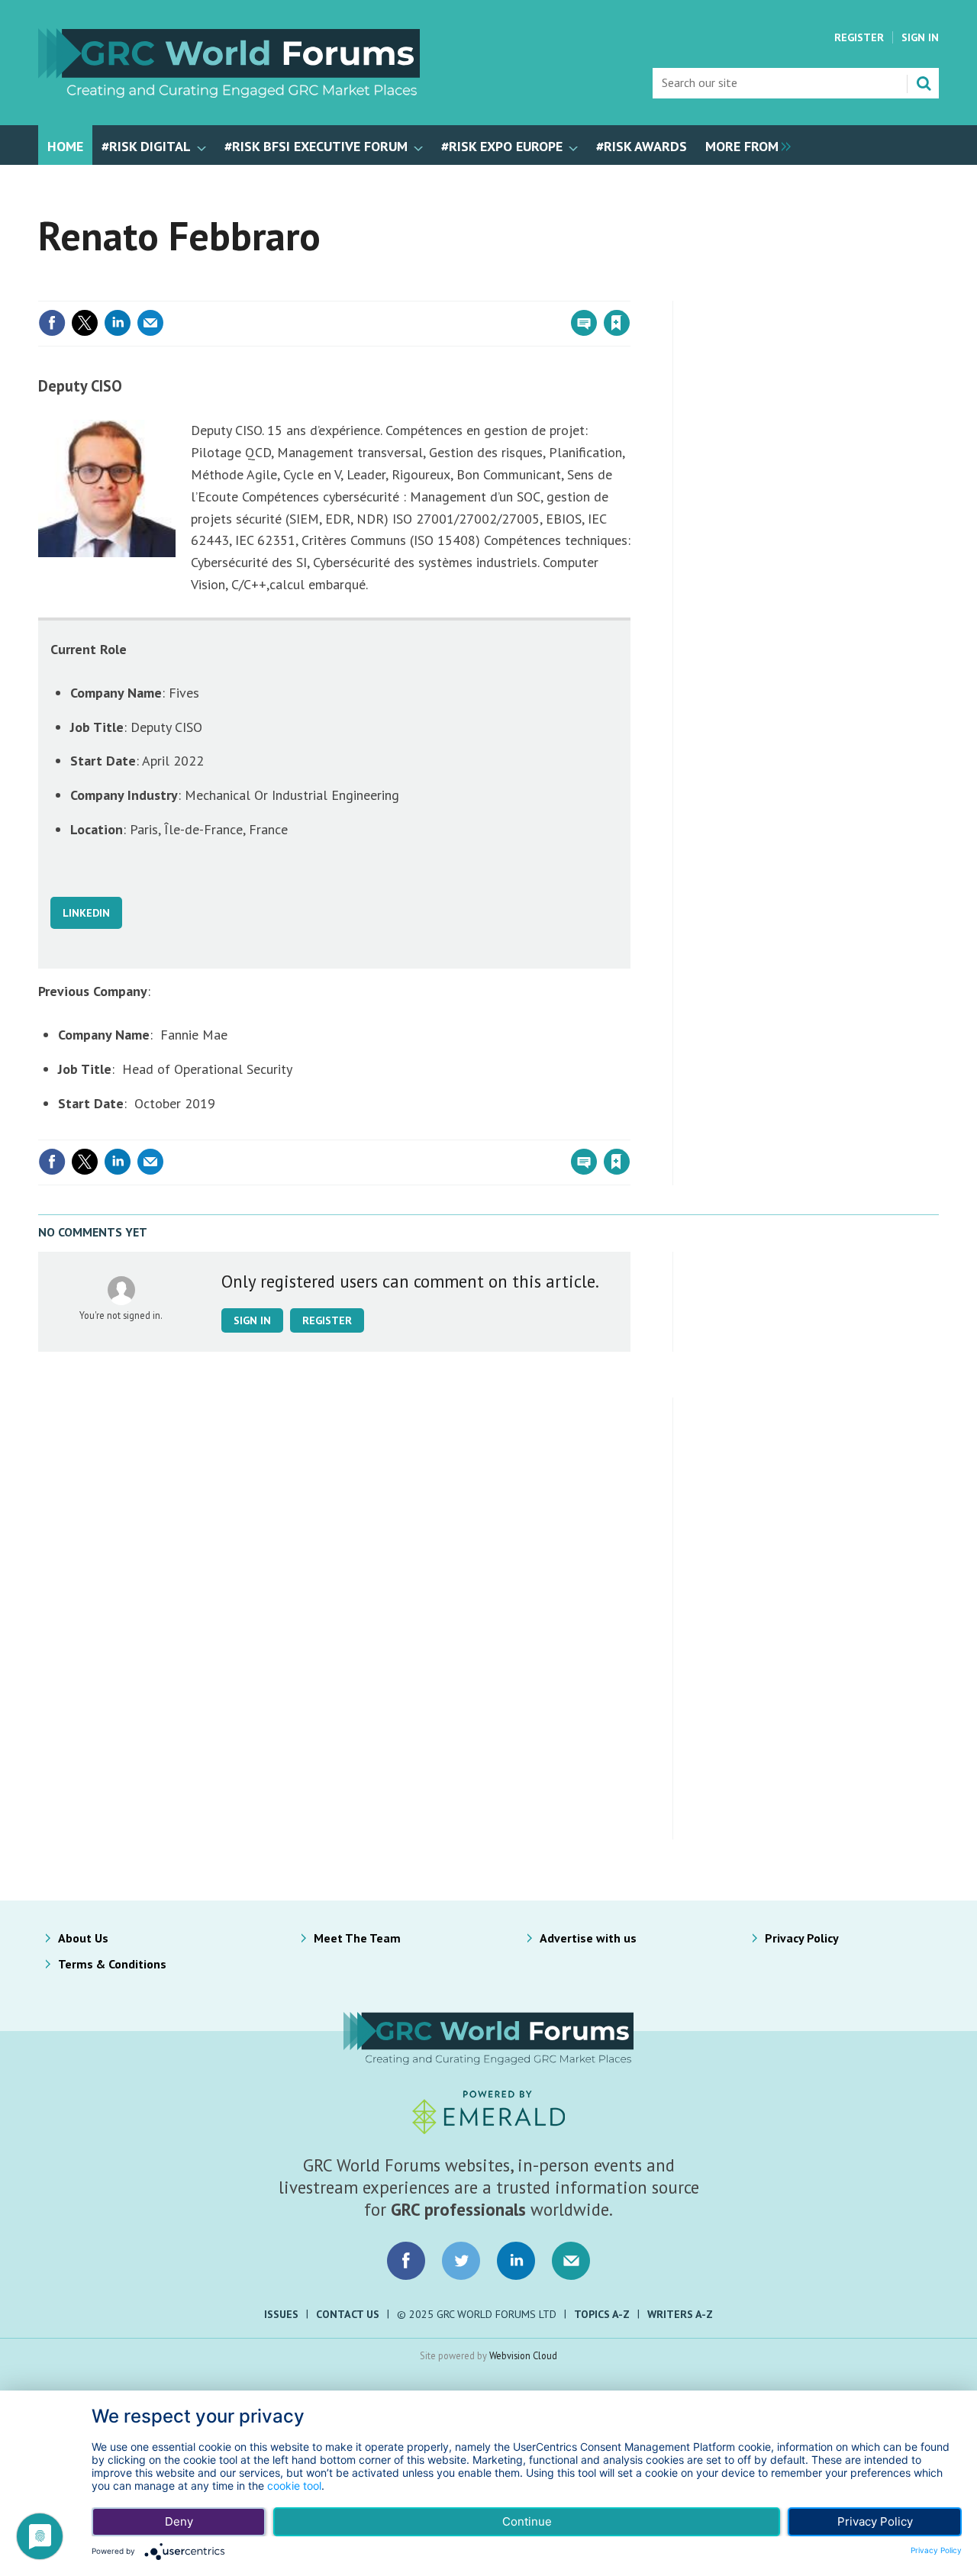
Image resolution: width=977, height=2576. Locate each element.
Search (924, 83)
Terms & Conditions (112, 1964)
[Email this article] (150, 323)
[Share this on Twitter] (85, 323)
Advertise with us (588, 1938)
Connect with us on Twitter (461, 2261)
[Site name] (229, 93)
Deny (179, 2521)
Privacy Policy (802, 1938)
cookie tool (294, 2486)
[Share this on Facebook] (52, 323)
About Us (83, 1938)
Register (859, 37)
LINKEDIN (86, 913)
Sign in (437, 292)
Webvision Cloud (523, 2355)
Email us (571, 2261)
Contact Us (348, 2314)
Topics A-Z (602, 2314)
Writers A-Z (680, 2314)
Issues (281, 2314)
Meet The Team (357, 1938)
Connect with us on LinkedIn (516, 2261)
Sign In (920, 37)
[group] (744, 145)
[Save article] (617, 323)
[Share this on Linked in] (118, 323)
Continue (527, 2521)
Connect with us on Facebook (406, 2261)
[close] (629, 292)
